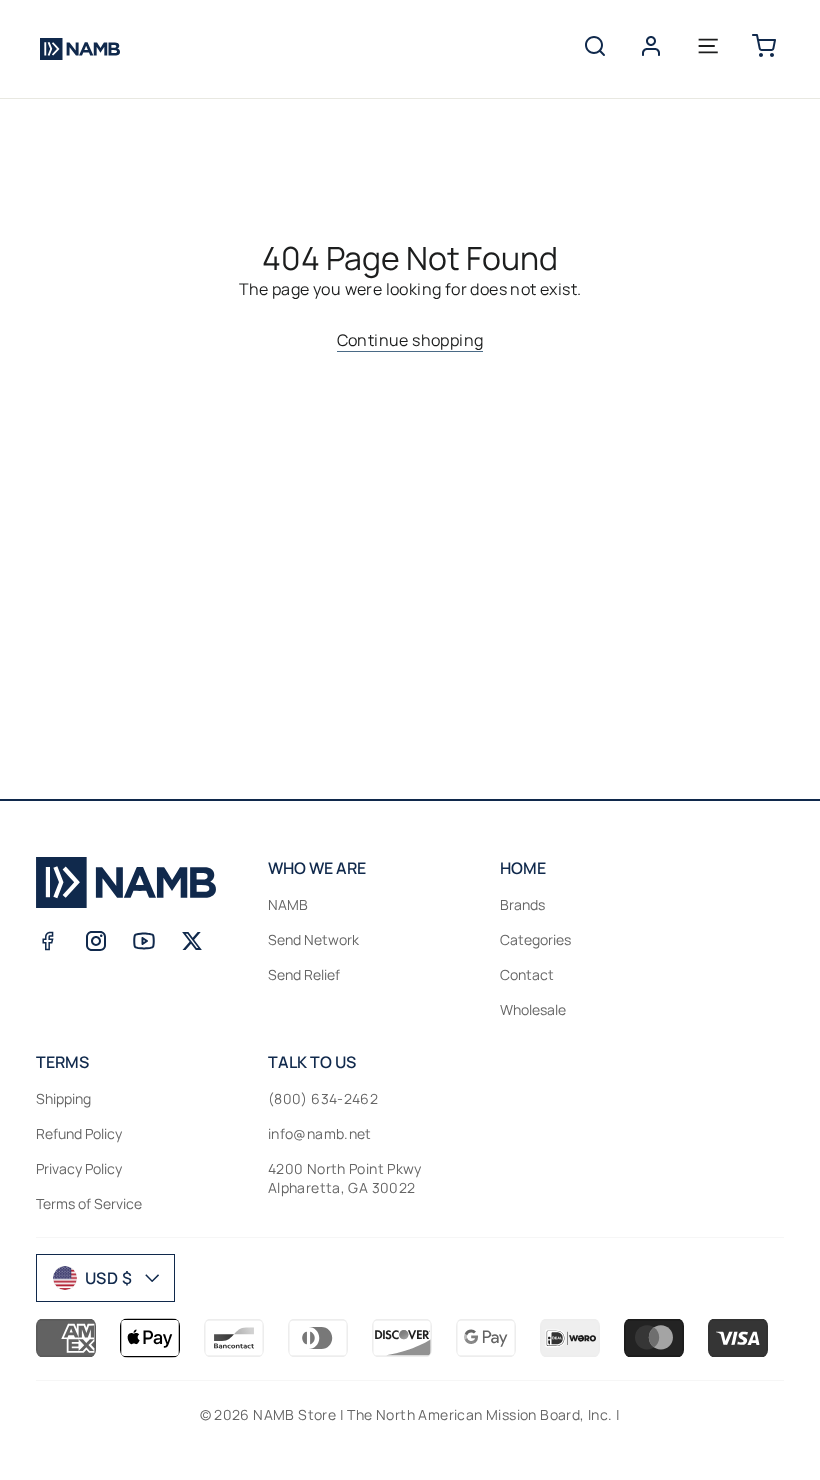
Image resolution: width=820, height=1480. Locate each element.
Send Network (313, 939)
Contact (527, 974)
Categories (535, 939)
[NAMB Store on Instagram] (96, 941)
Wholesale (533, 1009)
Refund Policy (79, 1133)
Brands (522, 904)
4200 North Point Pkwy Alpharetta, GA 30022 (345, 1178)
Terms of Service (89, 1203)
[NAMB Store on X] (192, 941)
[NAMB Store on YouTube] (144, 941)
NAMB (288, 904)
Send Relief (304, 974)
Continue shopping (410, 340)
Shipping (63, 1098)
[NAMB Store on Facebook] (48, 941)
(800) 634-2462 (323, 1098)
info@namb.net (320, 1133)
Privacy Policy (79, 1168)
